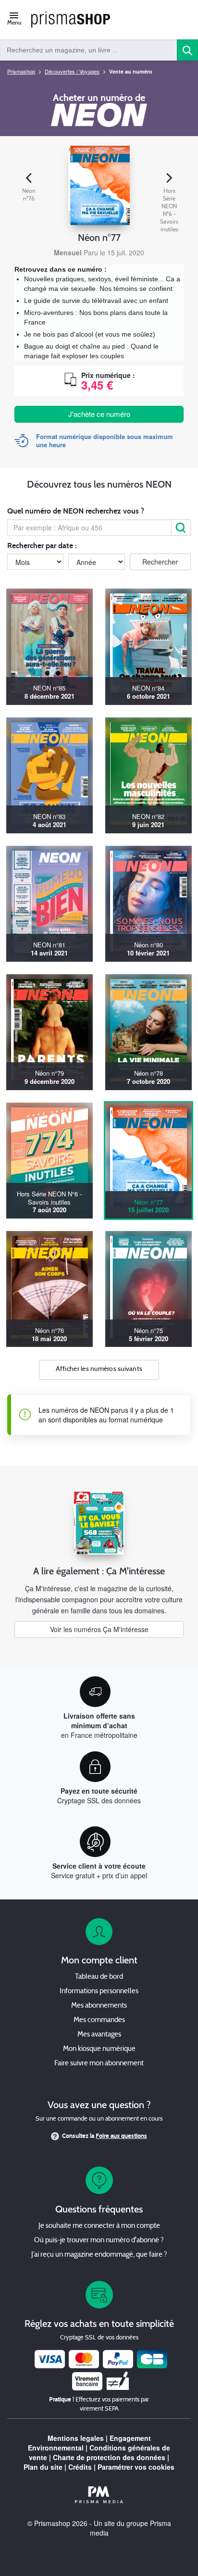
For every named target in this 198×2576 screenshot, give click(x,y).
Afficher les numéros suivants (99, 1369)
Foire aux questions (121, 2136)
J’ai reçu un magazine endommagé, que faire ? (99, 2255)
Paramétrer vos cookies (136, 2467)
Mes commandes (99, 2020)
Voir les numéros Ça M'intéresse (99, 1629)
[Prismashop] (71, 20)
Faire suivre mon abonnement (99, 2064)
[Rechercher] (181, 528)
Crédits (80, 2467)
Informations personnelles (99, 1992)
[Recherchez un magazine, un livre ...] (187, 50)
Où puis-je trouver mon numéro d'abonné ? (99, 2241)
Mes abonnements (99, 2006)
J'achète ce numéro (99, 414)
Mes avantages (99, 2035)
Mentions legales (76, 2438)
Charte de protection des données (109, 2457)
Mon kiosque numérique (99, 2049)
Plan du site (43, 2467)
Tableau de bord (99, 1977)
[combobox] (89, 50)
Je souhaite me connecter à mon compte (99, 2226)
